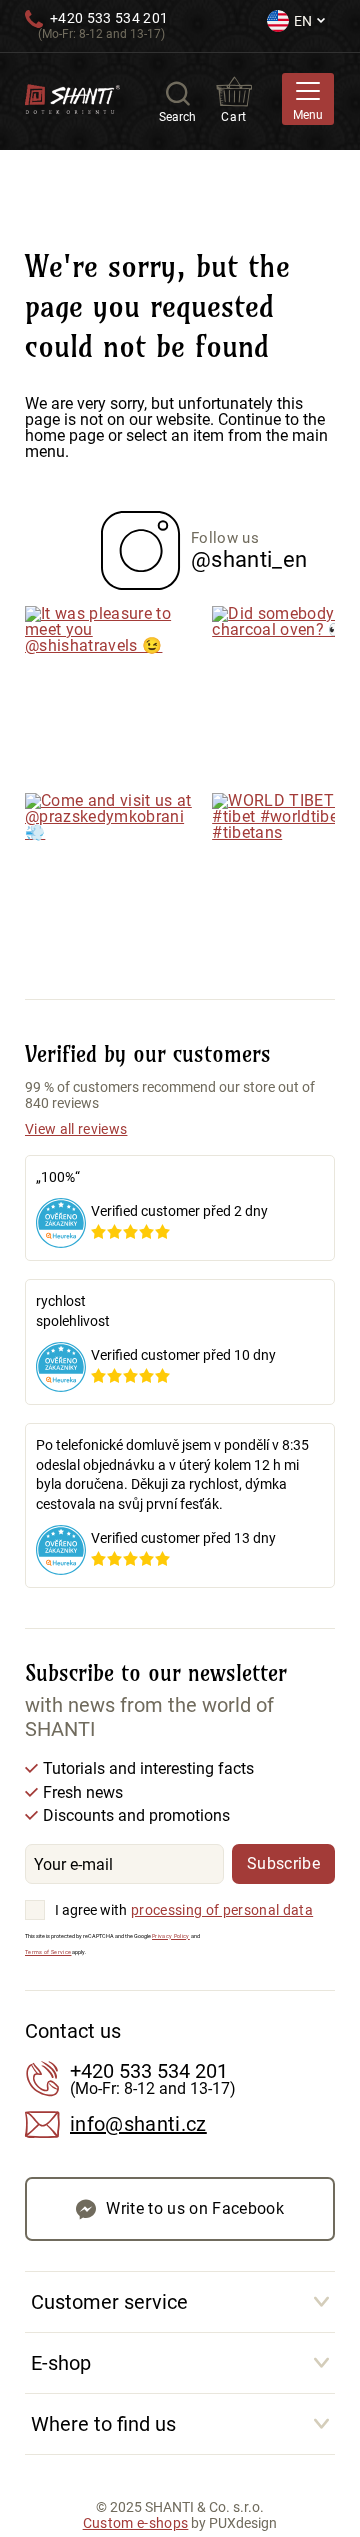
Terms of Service (48, 1952)
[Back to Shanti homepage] (72, 97)
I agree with (91, 1910)
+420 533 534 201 (109, 18)
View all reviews (76, 1129)
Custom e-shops (136, 2523)
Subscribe (283, 1863)
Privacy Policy (171, 1936)
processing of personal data (222, 1910)
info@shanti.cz (138, 2124)
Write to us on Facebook (195, 2208)
